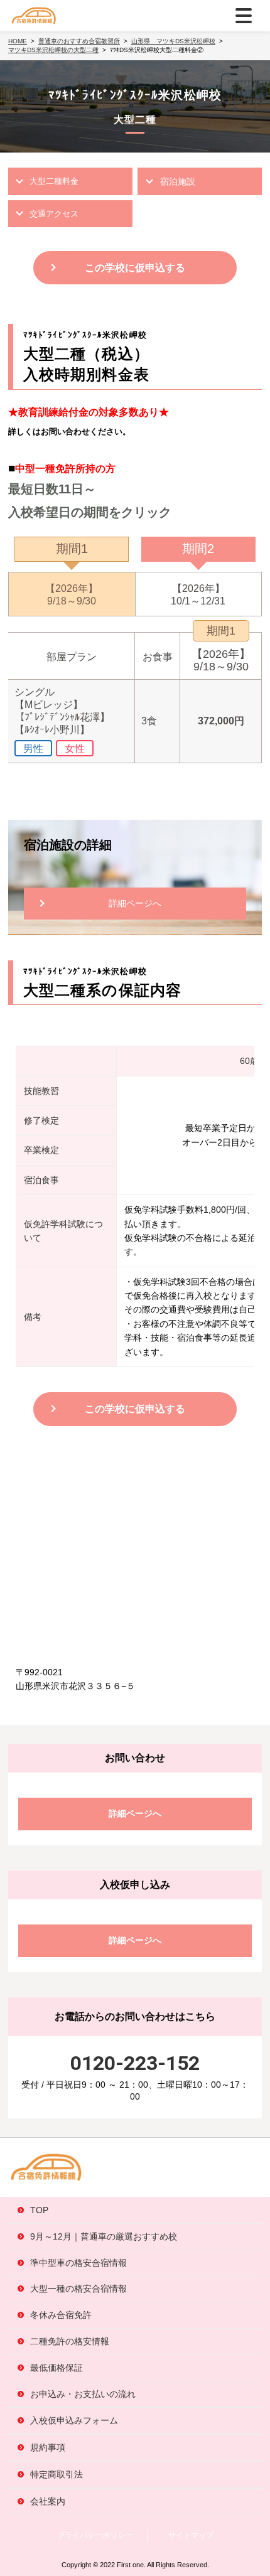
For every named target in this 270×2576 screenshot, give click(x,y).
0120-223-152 (135, 2063)
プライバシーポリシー (95, 2535)
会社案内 (48, 2501)
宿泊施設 (178, 181)
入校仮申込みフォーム (74, 2420)
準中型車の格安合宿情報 (78, 2263)
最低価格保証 (57, 2368)
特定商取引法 (57, 2474)
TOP (39, 2210)
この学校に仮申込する (135, 268)
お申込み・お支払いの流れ (83, 2394)
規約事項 (48, 2447)
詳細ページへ (135, 903)
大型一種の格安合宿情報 (78, 2289)
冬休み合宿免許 (61, 2315)
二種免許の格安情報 (70, 2341)
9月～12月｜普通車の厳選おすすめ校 (104, 2236)
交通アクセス (54, 214)
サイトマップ (191, 2535)
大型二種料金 (54, 181)
